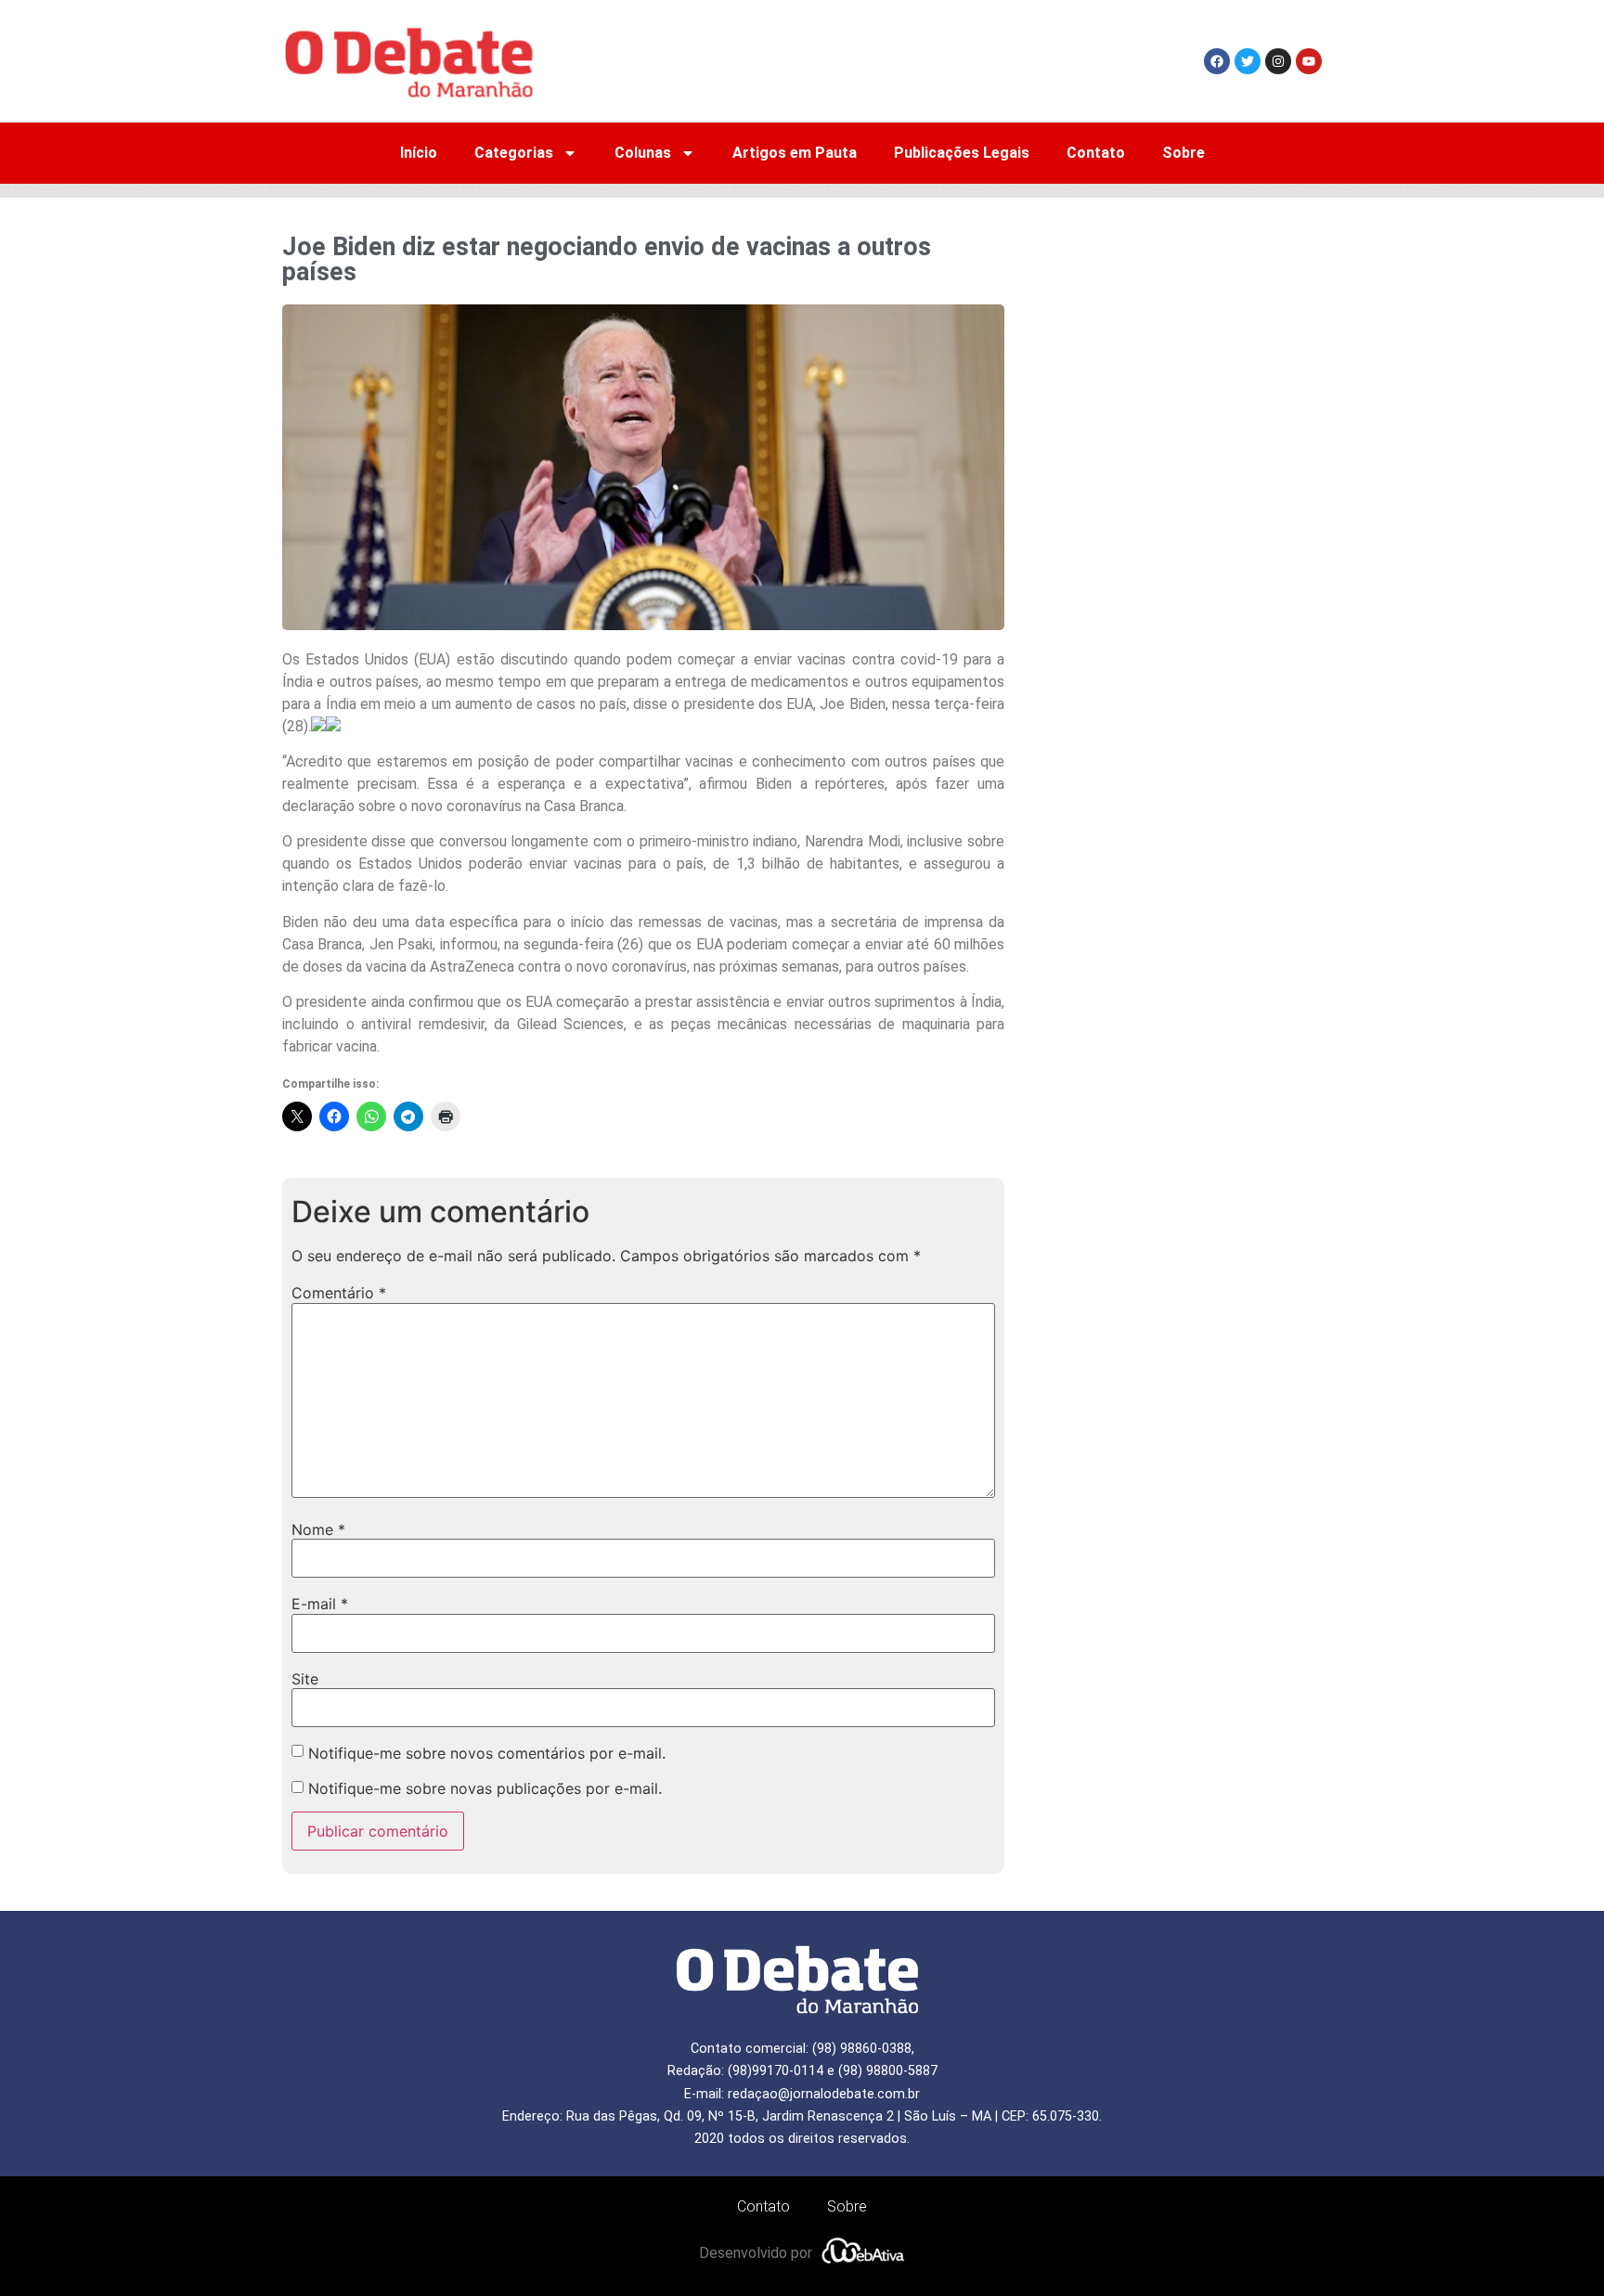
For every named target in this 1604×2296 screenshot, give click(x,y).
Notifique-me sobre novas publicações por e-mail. (485, 1788)
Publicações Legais (962, 153)
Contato (1096, 153)
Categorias (514, 153)
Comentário (339, 1293)
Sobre (1184, 153)
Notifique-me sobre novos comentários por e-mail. (487, 1753)
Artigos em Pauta (795, 153)
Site (305, 1679)
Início (419, 153)
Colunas (643, 153)
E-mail (320, 1604)
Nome (318, 1529)
